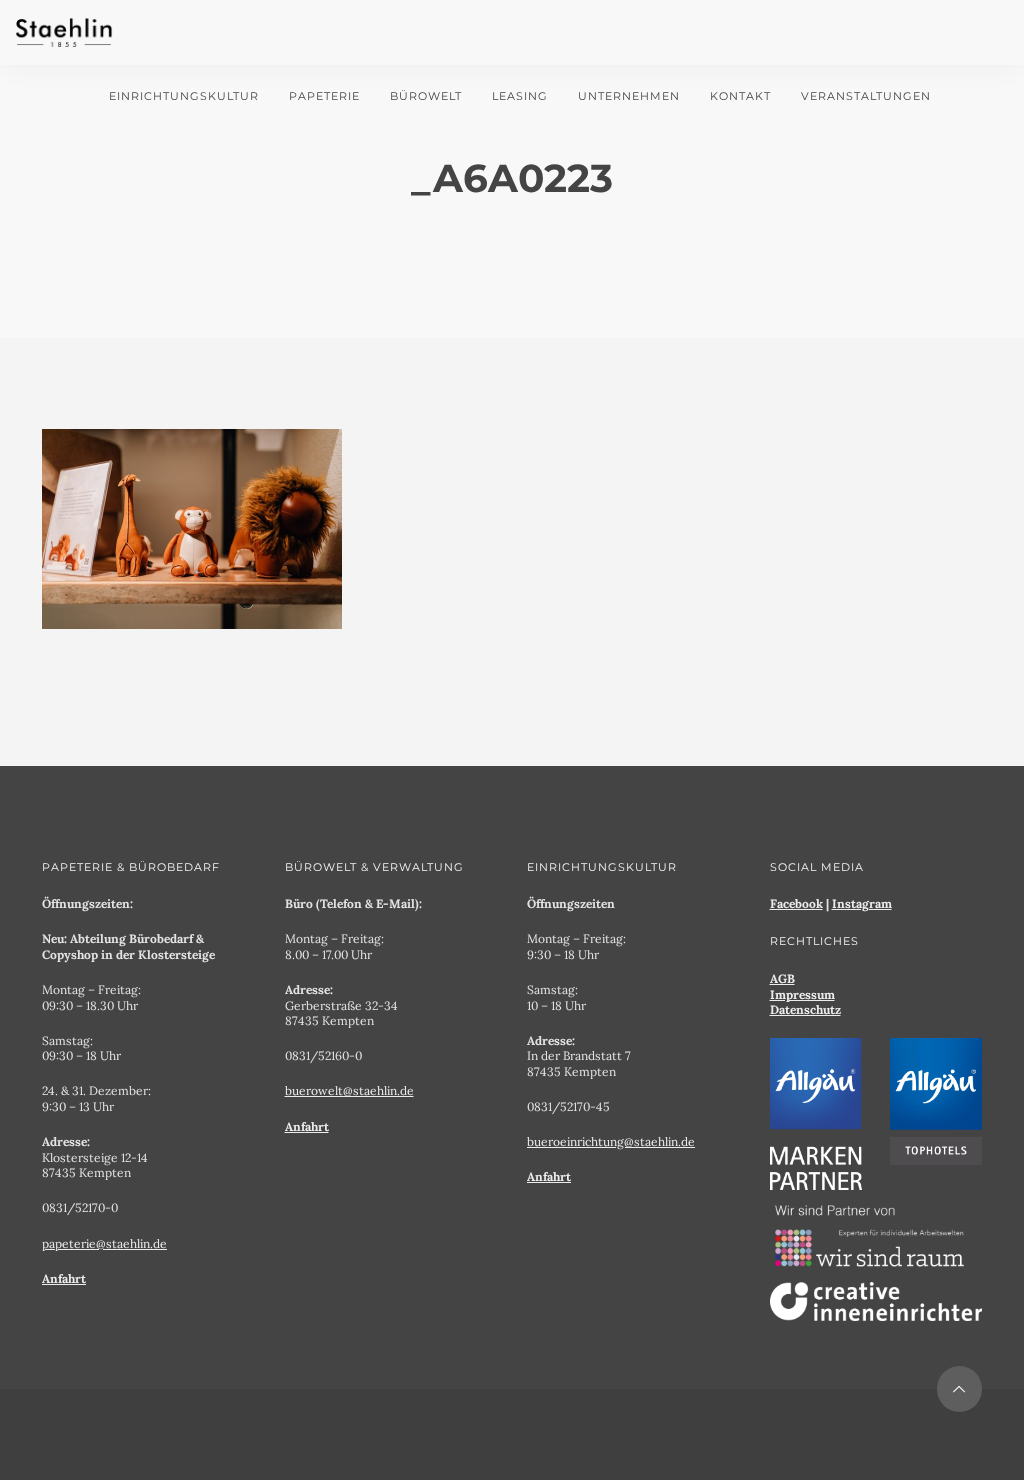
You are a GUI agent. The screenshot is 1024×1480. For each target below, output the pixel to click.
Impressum (802, 994)
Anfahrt (64, 1278)
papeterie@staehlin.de (104, 1243)
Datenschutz (805, 1009)
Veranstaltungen (866, 96)
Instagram (862, 903)
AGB (782, 978)
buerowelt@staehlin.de (349, 1090)
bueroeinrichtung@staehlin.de (611, 1141)
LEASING (520, 96)
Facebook (796, 903)
